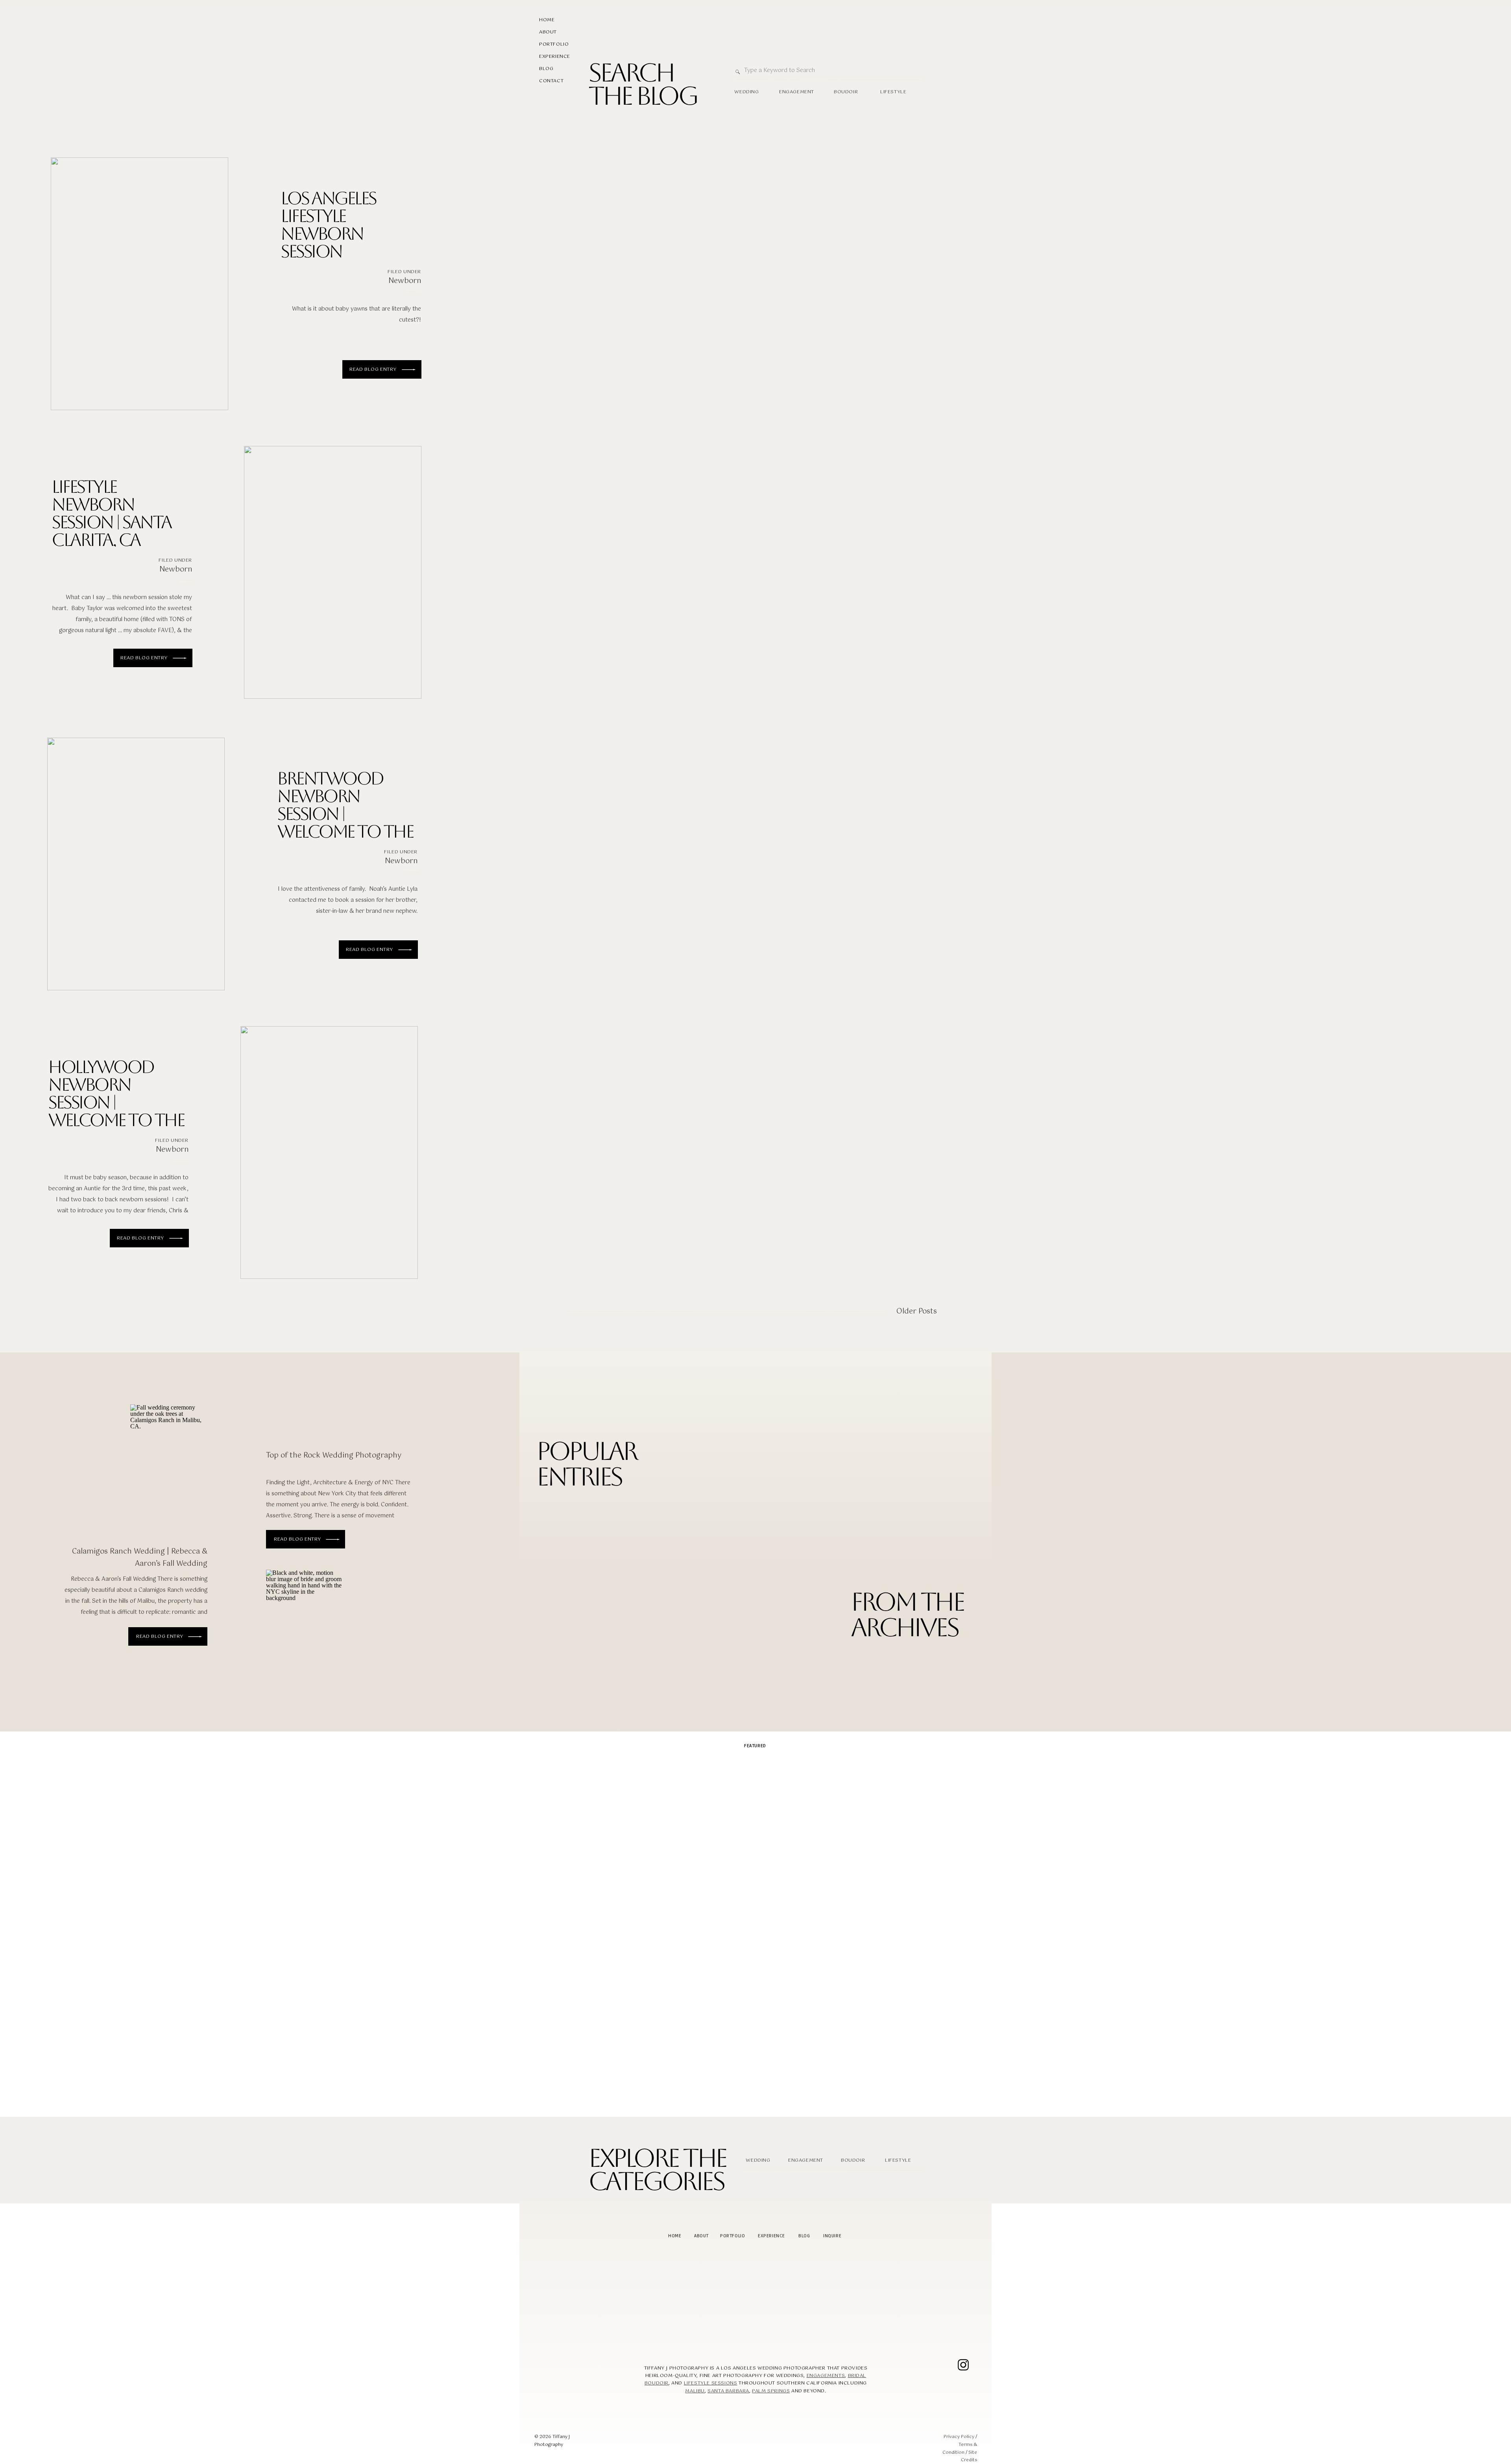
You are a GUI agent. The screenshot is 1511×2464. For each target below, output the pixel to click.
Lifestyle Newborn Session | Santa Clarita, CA (111, 513)
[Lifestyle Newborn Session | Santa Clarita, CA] (333, 572)
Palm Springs (771, 2391)
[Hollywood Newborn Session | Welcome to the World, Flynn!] (329, 1152)
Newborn (405, 281)
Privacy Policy (959, 2437)
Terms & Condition (960, 2449)
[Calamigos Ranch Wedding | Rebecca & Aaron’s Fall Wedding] (195, 1637)
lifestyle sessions (711, 2383)
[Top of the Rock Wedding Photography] (305, 1625)
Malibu (695, 2391)
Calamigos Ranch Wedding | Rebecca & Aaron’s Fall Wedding (140, 1558)
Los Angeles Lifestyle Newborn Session (328, 225)
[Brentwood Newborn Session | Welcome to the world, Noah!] (136, 864)
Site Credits (969, 2457)
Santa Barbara (728, 2391)
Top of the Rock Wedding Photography (334, 1456)
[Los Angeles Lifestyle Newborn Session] (139, 284)
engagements (826, 2376)
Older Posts (917, 1312)
